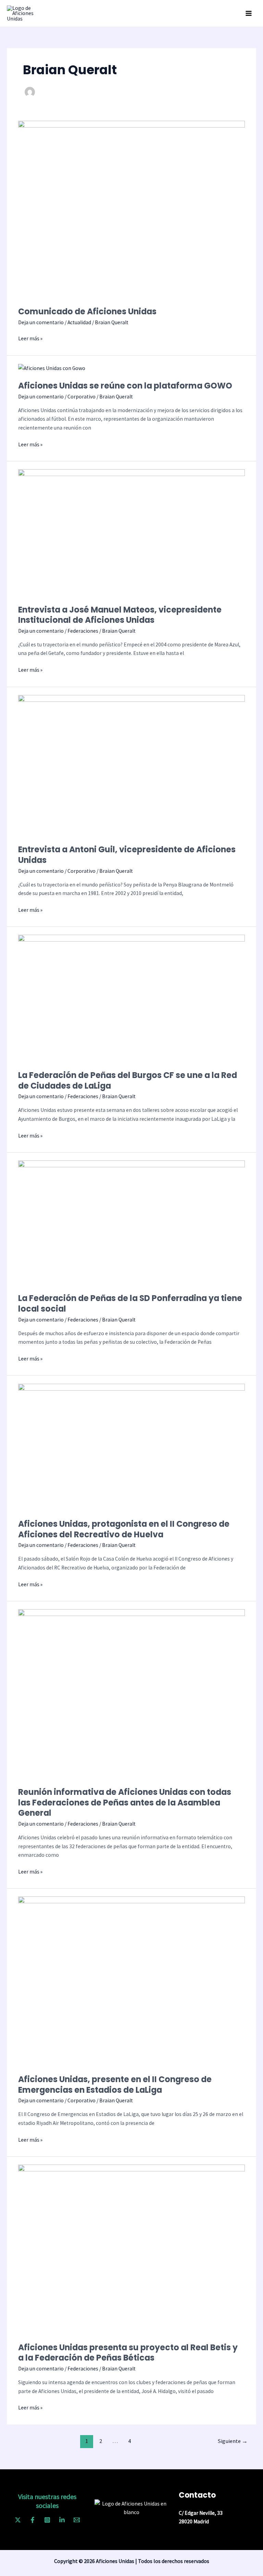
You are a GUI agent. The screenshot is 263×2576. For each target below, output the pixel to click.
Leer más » (30, 338)
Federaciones (83, 631)
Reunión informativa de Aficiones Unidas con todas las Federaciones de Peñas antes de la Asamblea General (125, 1803)
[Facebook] (33, 2520)
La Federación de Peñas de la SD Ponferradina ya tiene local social (130, 1303)
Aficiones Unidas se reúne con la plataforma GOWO (125, 386)
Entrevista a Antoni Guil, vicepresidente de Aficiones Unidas (127, 855)
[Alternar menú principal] (249, 13)
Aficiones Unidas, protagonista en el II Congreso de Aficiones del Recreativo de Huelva (124, 1529)
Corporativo (82, 397)
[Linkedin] (62, 2520)
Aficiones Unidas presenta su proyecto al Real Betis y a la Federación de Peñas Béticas (128, 2353)
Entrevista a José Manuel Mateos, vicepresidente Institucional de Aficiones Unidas (120, 615)
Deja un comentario (41, 322)
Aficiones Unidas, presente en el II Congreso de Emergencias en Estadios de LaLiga (115, 2085)
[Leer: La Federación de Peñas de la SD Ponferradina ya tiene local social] (131, 1222)
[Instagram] (47, 2520)
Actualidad (79, 322)
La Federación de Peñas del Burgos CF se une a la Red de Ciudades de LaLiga (128, 1080)
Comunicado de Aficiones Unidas (87, 311)
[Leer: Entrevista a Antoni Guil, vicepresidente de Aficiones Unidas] (131, 765)
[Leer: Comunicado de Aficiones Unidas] (131, 209)
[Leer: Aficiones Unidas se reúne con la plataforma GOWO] (52, 368)
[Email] (77, 2520)
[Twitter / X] (18, 2520)
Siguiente (233, 2441)
